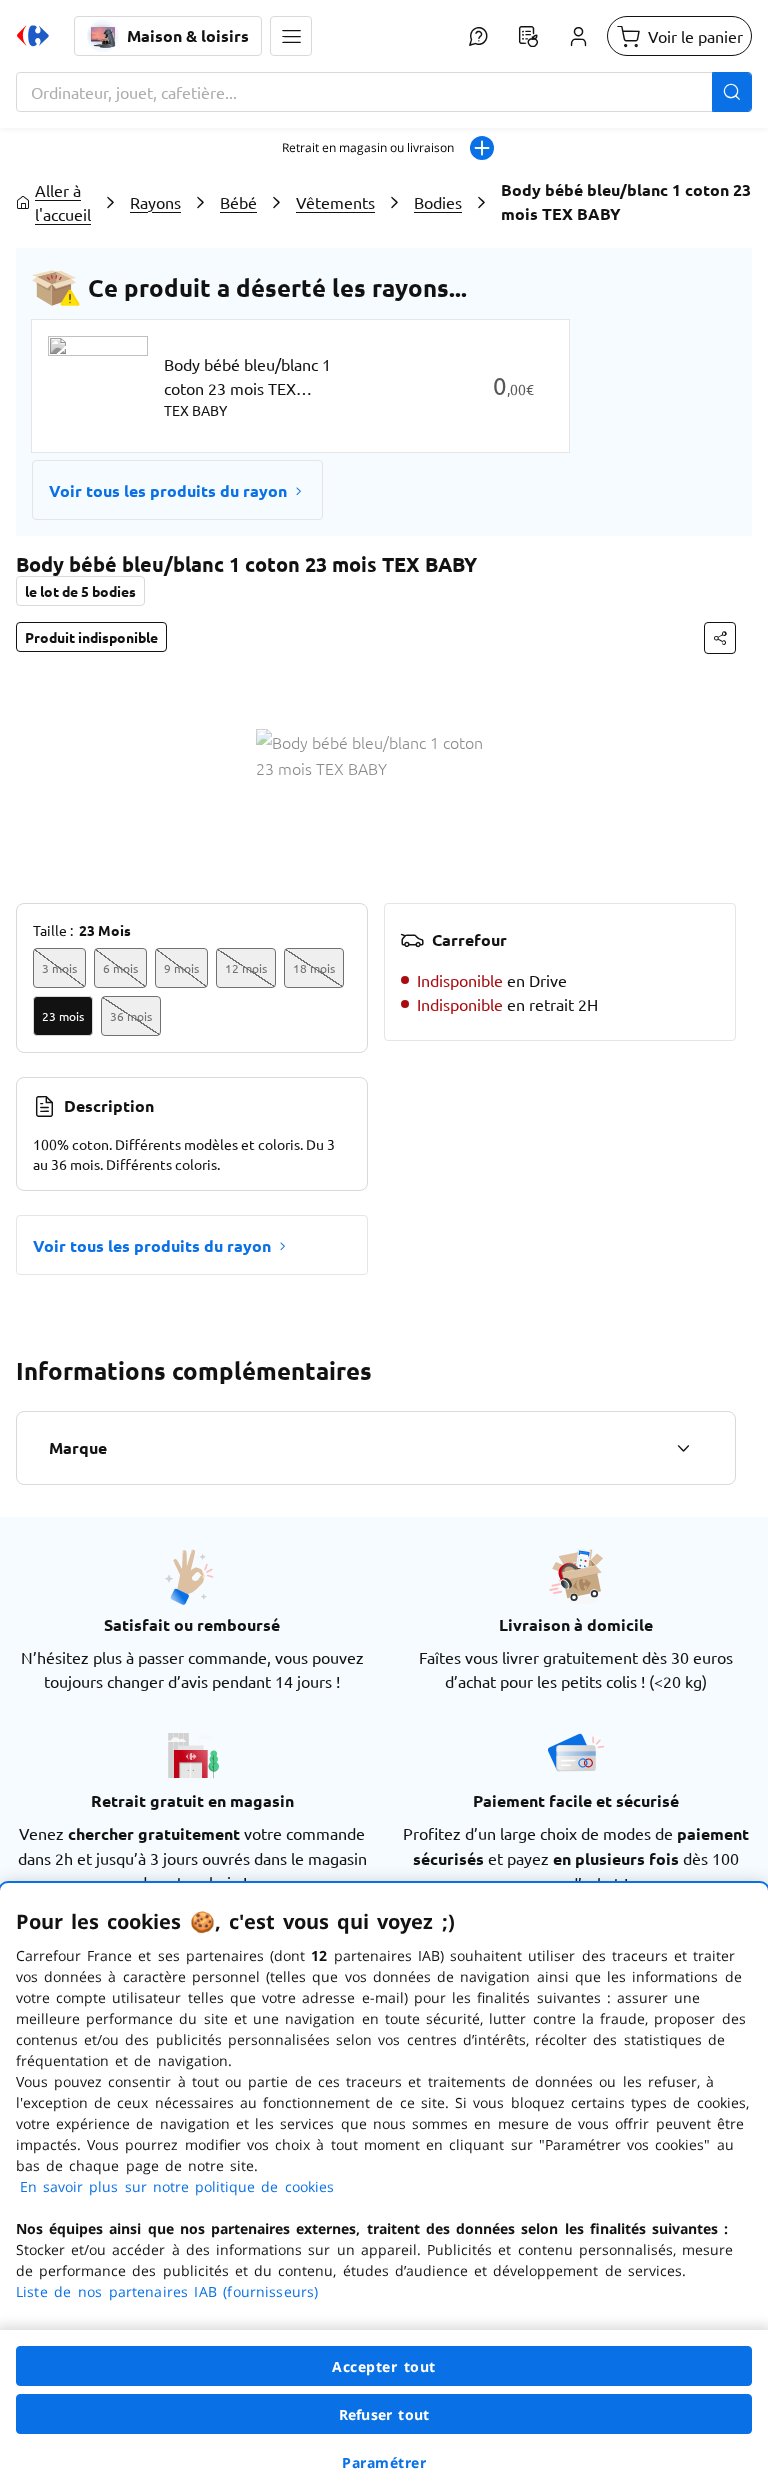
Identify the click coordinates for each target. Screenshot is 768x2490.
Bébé (238, 202)
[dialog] (384, 2186)
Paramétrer (384, 2462)
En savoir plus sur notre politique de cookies (177, 2186)
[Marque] (683, 1448)
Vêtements (335, 202)
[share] (720, 638)
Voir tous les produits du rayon (168, 490)
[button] (291, 36)
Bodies (438, 202)
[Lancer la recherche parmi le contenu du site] (732, 92)
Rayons (155, 202)
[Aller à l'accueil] (33, 36)
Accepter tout (384, 2366)
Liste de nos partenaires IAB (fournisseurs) (167, 2291)
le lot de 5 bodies (80, 591)
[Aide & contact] (478, 36)
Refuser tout (384, 2414)
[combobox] (384, 92)
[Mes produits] (528, 36)
